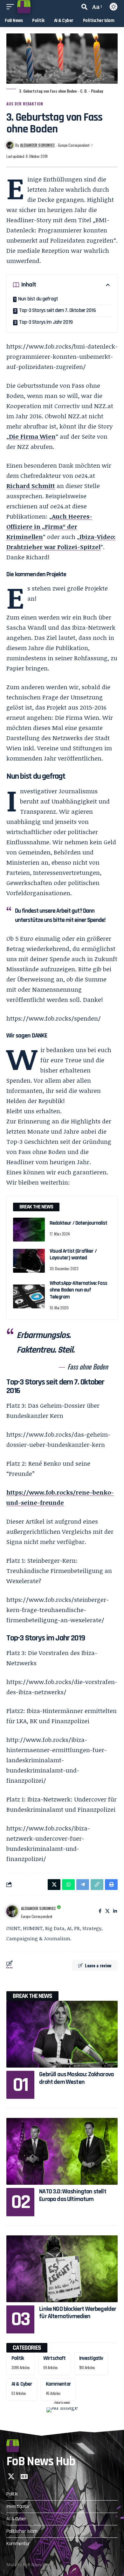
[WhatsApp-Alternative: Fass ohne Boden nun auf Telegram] (29, 1296)
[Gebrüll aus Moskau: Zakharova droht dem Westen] (62, 2034)
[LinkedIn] (115, 1911)
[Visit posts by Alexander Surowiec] (12, 1911)
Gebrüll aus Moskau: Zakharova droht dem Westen (76, 2078)
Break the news (32, 1996)
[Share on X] (54, 1885)
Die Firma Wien (32, 436)
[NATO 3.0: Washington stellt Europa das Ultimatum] (62, 2151)
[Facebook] (100, 1911)
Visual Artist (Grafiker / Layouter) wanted (73, 1254)
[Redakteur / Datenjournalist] (29, 1230)
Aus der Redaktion (25, 104)
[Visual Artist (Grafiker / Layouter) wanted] (29, 1261)
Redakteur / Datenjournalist (78, 1223)
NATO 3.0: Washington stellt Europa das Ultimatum (73, 2195)
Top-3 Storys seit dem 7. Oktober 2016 (57, 310)
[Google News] (24, 2476)
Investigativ (91, 2358)
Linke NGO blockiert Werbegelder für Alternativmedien (78, 2313)
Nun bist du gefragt (38, 299)
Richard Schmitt (31, 486)
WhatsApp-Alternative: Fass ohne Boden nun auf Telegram (78, 1290)
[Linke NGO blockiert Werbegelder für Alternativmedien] (62, 2269)
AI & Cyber (22, 2384)
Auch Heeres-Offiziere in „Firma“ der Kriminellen (49, 527)
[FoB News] (24, 7)
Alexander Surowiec (37, 145)
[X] (107, 1911)
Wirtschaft (55, 2358)
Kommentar (58, 2384)
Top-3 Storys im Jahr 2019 (46, 322)
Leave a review (98, 1965)
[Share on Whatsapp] (68, 1885)
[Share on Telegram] (83, 1885)
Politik (18, 2358)
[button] (12, 7)
